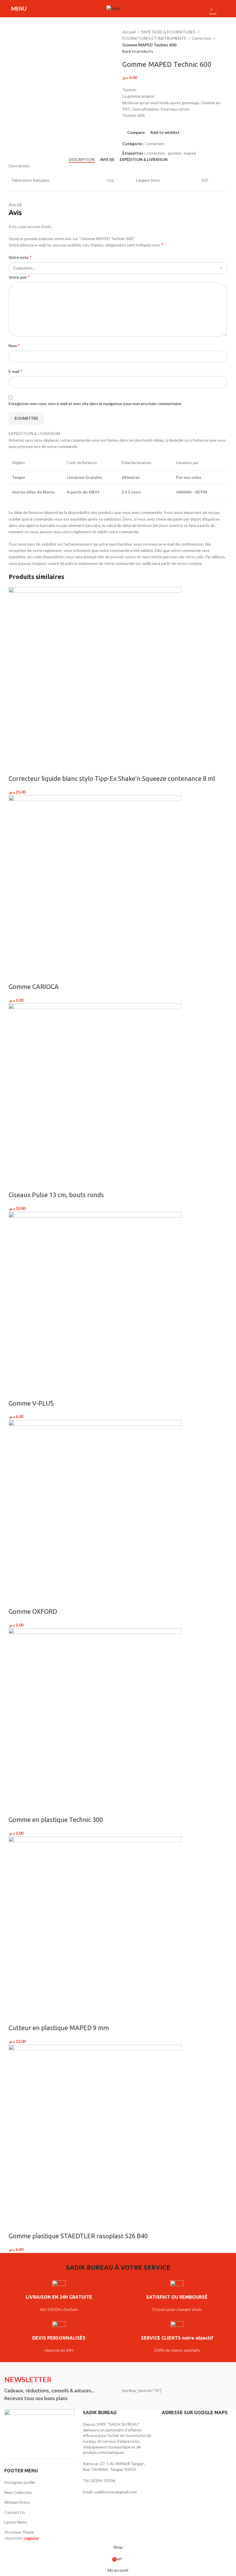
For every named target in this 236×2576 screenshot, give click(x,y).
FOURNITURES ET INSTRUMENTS (155, 38)
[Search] (128, 9)
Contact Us (15, 2512)
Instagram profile (20, 2482)
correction (156, 153)
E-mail (15, 371)
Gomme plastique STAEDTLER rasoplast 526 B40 (78, 2236)
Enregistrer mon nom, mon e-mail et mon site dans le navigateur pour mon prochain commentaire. (95, 404)
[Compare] (16, 767)
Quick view (31, 767)
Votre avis (19, 277)
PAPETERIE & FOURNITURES (169, 32)
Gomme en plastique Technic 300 (56, 1819)
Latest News (16, 2522)
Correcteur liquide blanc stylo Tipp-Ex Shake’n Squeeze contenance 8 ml (112, 778)
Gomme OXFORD (33, 1611)
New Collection (18, 2492)
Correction (202, 38)
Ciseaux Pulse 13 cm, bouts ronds (56, 1195)
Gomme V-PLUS (31, 1403)
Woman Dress (17, 2502)
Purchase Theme (19, 2532)
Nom (14, 345)
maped (190, 153)
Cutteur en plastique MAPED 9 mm (59, 2028)
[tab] (82, 160)
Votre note (20, 257)
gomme (174, 153)
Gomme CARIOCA (34, 987)
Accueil (129, 32)
